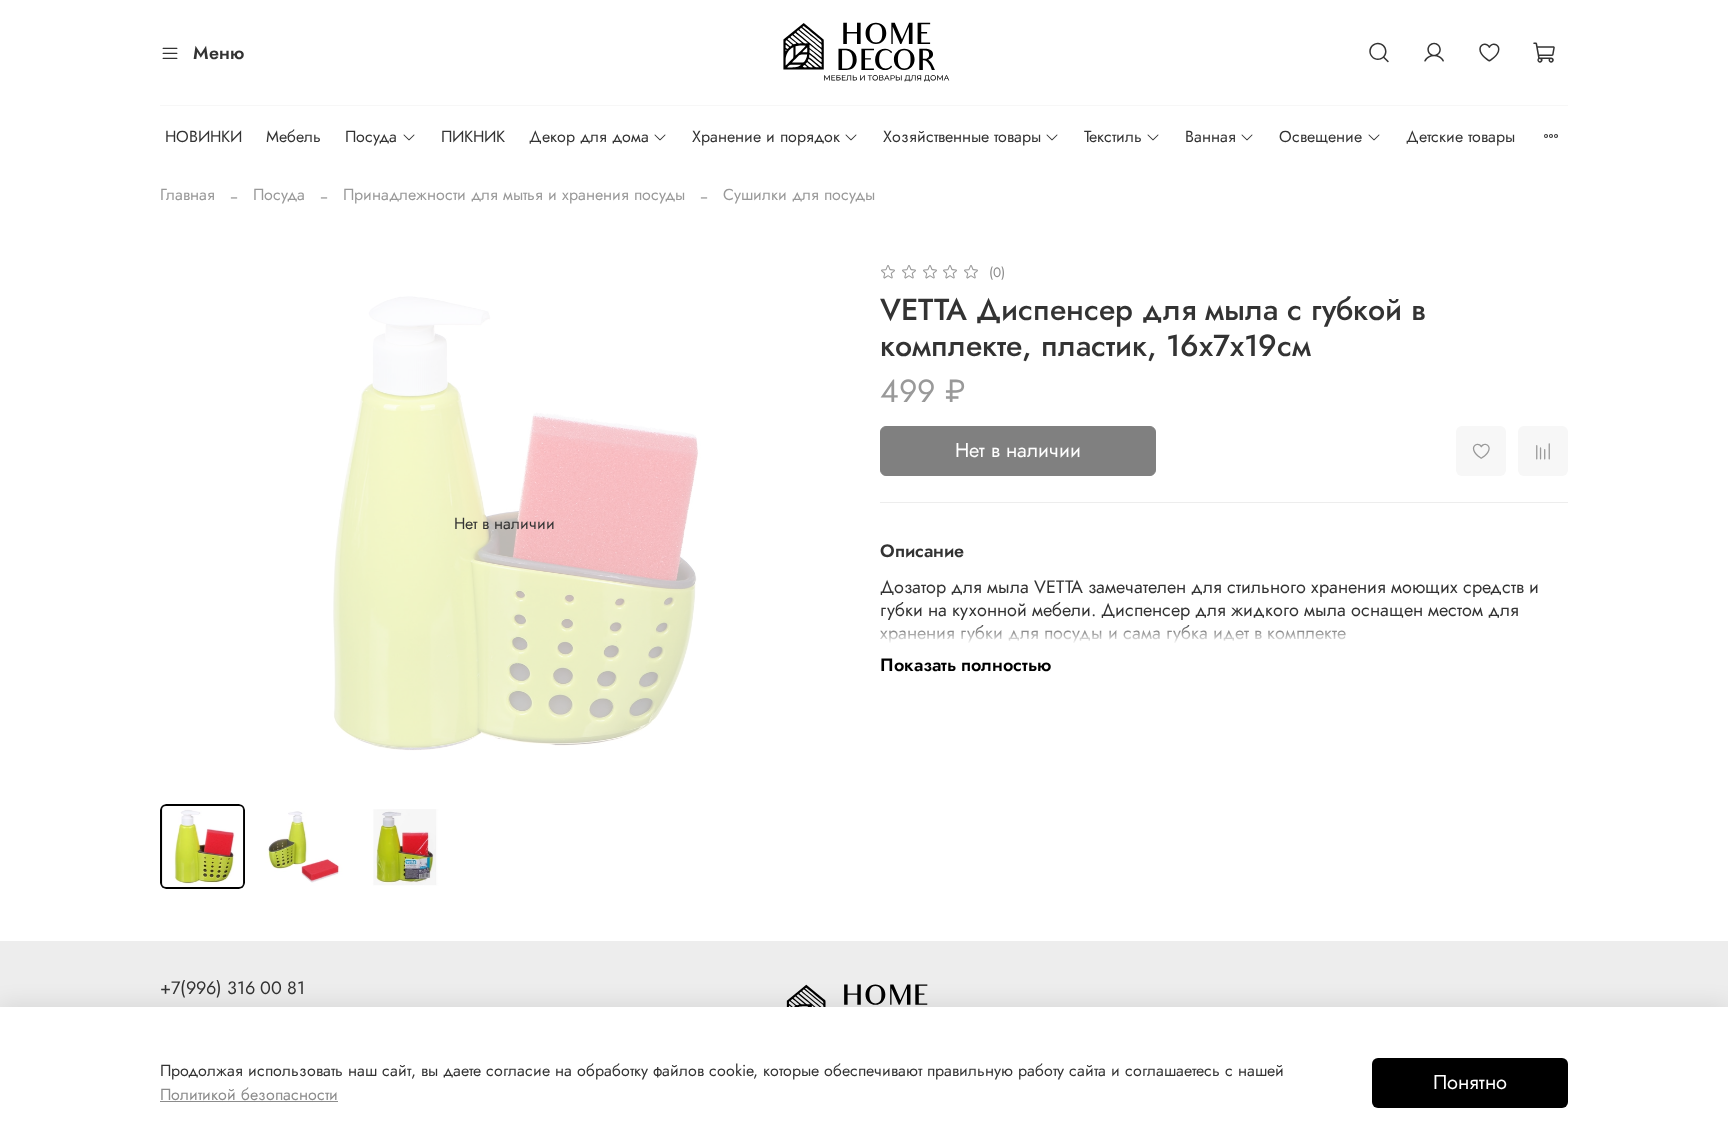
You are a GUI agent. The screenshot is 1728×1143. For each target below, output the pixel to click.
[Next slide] (816, 524)
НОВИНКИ (203, 136)
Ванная (1210, 136)
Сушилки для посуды (799, 194)
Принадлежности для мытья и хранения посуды (514, 194)
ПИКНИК (473, 136)
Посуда (371, 136)
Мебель (293, 136)
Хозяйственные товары (962, 136)
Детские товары (1460, 136)
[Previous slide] (192, 524)
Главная (187, 194)
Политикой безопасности (249, 1094)
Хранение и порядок (766, 136)
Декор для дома (589, 136)
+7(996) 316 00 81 (232, 988)
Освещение (1320, 136)
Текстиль (1113, 136)
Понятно (1470, 1082)
